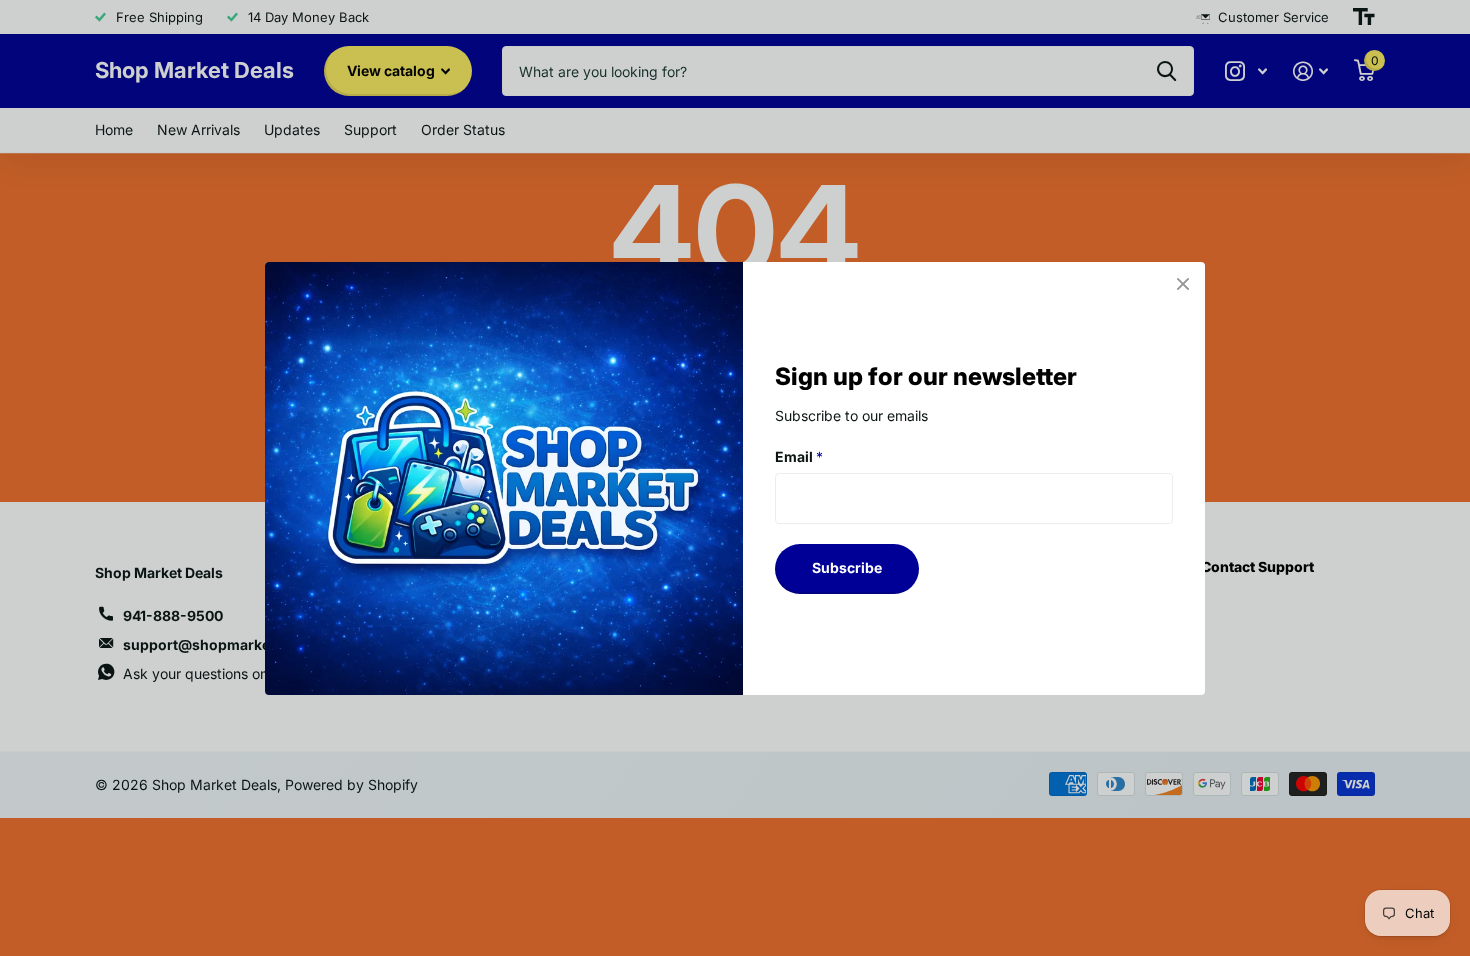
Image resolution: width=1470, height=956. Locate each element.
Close (1183, 284)
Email (799, 455)
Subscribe (847, 567)
